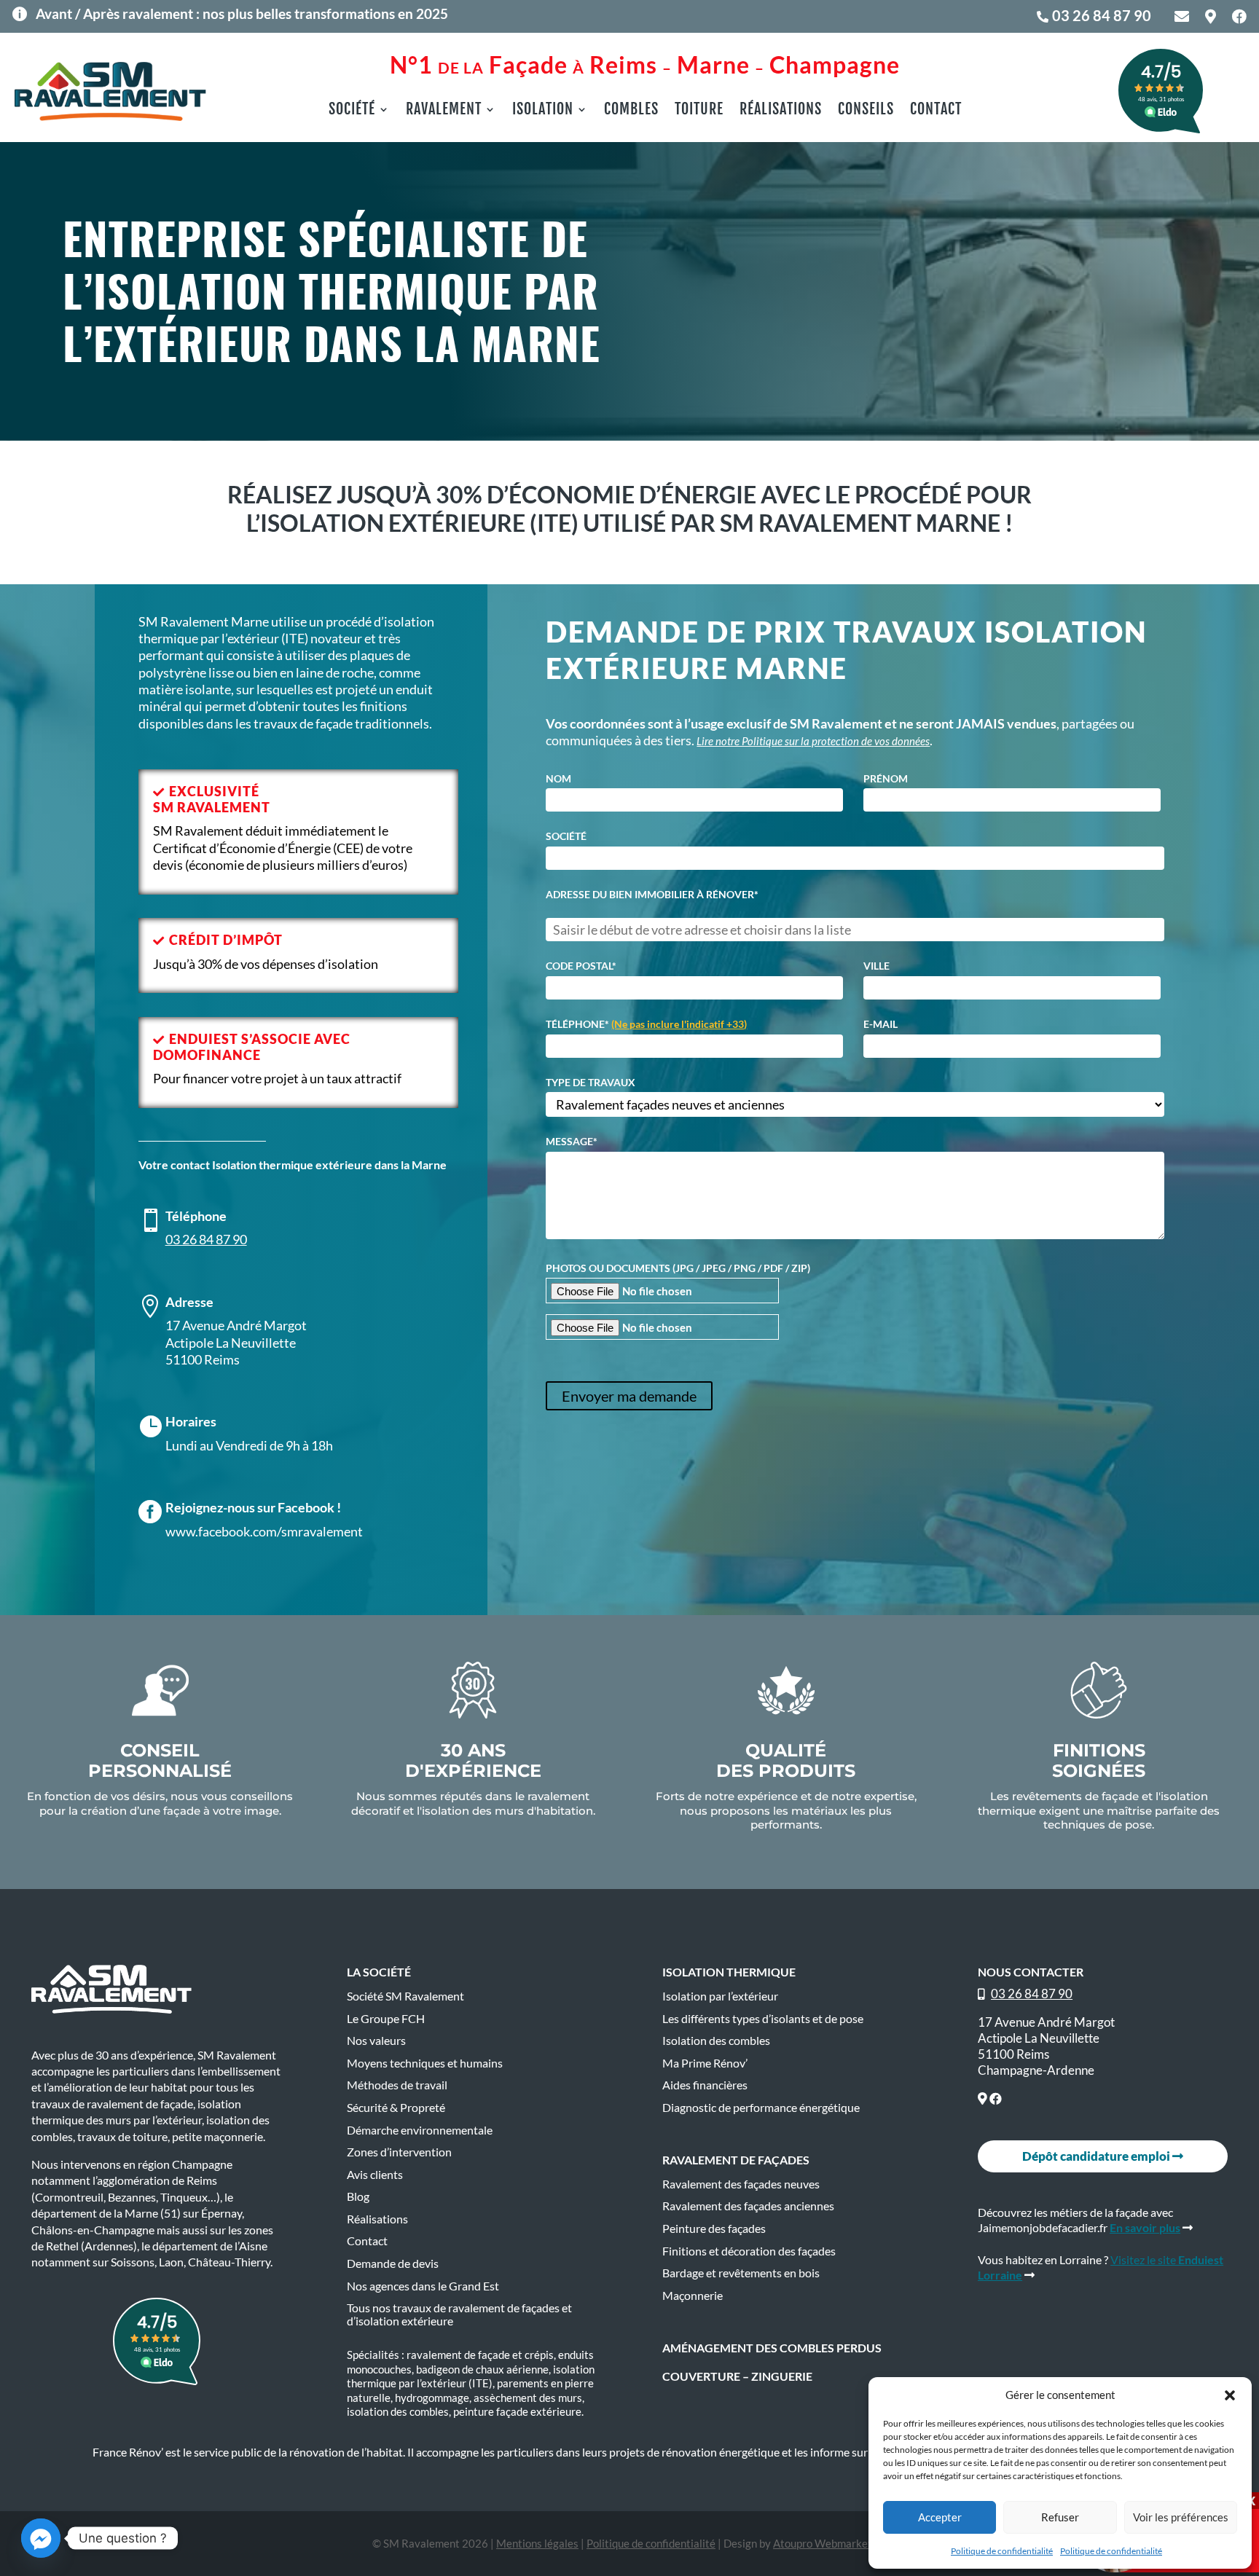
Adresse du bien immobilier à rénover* (652, 895)
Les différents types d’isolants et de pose (763, 2019)
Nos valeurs (376, 2041)
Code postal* (581, 966)
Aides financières (705, 2085)
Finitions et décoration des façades (749, 2251)
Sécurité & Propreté (396, 2108)
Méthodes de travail (397, 2085)
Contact (936, 111)
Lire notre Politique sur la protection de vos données (813, 741)
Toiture (699, 111)
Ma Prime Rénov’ (705, 2063)
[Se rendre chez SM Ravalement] (983, 2098)
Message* (572, 1142)
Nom (558, 779)
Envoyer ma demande (629, 1396)
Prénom (886, 779)
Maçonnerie (693, 2296)
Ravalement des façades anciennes (748, 2206)
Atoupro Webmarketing (830, 2543)
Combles (631, 111)
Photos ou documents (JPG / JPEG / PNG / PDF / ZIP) (678, 1268)
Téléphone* (646, 1024)
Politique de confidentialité (1002, 2551)
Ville (876, 966)
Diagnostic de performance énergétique (761, 2108)
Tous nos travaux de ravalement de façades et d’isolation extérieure (459, 2314)
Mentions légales (537, 2543)
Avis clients (375, 2175)
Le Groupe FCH (386, 2019)
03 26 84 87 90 (1102, 15)
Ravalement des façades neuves (741, 2184)
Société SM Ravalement (405, 1996)
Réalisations (781, 111)
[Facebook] (996, 2098)
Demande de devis (393, 2263)
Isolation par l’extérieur (720, 1996)
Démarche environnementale (420, 2130)
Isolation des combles (716, 2041)
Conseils (866, 111)
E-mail (880, 1024)
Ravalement (444, 111)
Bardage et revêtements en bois (741, 2273)
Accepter (940, 2517)
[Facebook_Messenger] (41, 2538)
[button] (1230, 2395)
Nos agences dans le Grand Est (423, 2286)
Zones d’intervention (399, 2152)
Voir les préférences (1181, 2517)
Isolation (543, 111)
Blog (358, 2196)
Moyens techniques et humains (425, 2063)
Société (352, 111)
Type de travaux (591, 1083)
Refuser (1060, 2517)
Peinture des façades (714, 2229)
